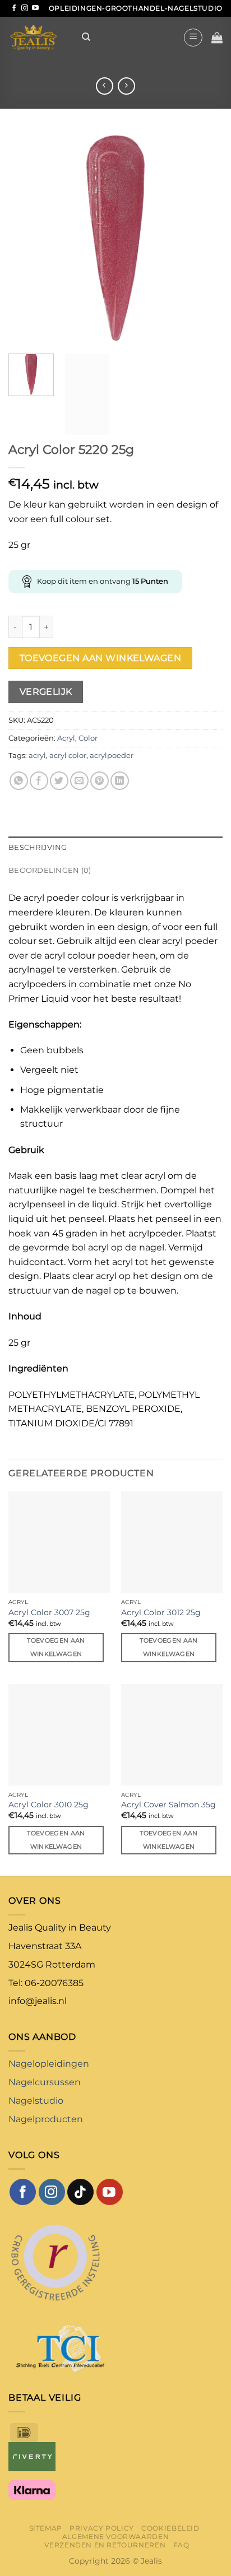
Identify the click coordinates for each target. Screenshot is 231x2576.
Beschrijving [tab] (38, 847)
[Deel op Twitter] (59, 781)
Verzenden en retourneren (105, 2545)
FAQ (181, 2545)
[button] (193, 38)
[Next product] (105, 86)
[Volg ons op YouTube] (35, 8)
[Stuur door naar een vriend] (79, 781)
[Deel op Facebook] (39, 781)
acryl (37, 755)
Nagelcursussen (45, 2082)
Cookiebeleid (170, 2528)
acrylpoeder (112, 755)
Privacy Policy (102, 2528)
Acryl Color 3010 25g (48, 1805)
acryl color (68, 755)
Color (88, 738)
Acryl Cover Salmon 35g (168, 1805)
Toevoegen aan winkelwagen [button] (56, 1647)
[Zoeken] (86, 37)
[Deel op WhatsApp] (19, 781)
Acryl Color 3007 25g (49, 1612)
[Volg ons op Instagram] (25, 8)
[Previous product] (126, 86)
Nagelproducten (46, 2119)
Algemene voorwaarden (115, 2537)
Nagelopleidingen (49, 2064)
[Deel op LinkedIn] (120, 781)
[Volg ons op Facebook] (14, 8)
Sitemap (46, 2528)
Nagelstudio (36, 2101)
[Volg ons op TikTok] (80, 2192)
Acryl (66, 738)
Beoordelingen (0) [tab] (50, 870)
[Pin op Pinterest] (100, 781)
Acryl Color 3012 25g (161, 1612)
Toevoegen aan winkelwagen (101, 658)
